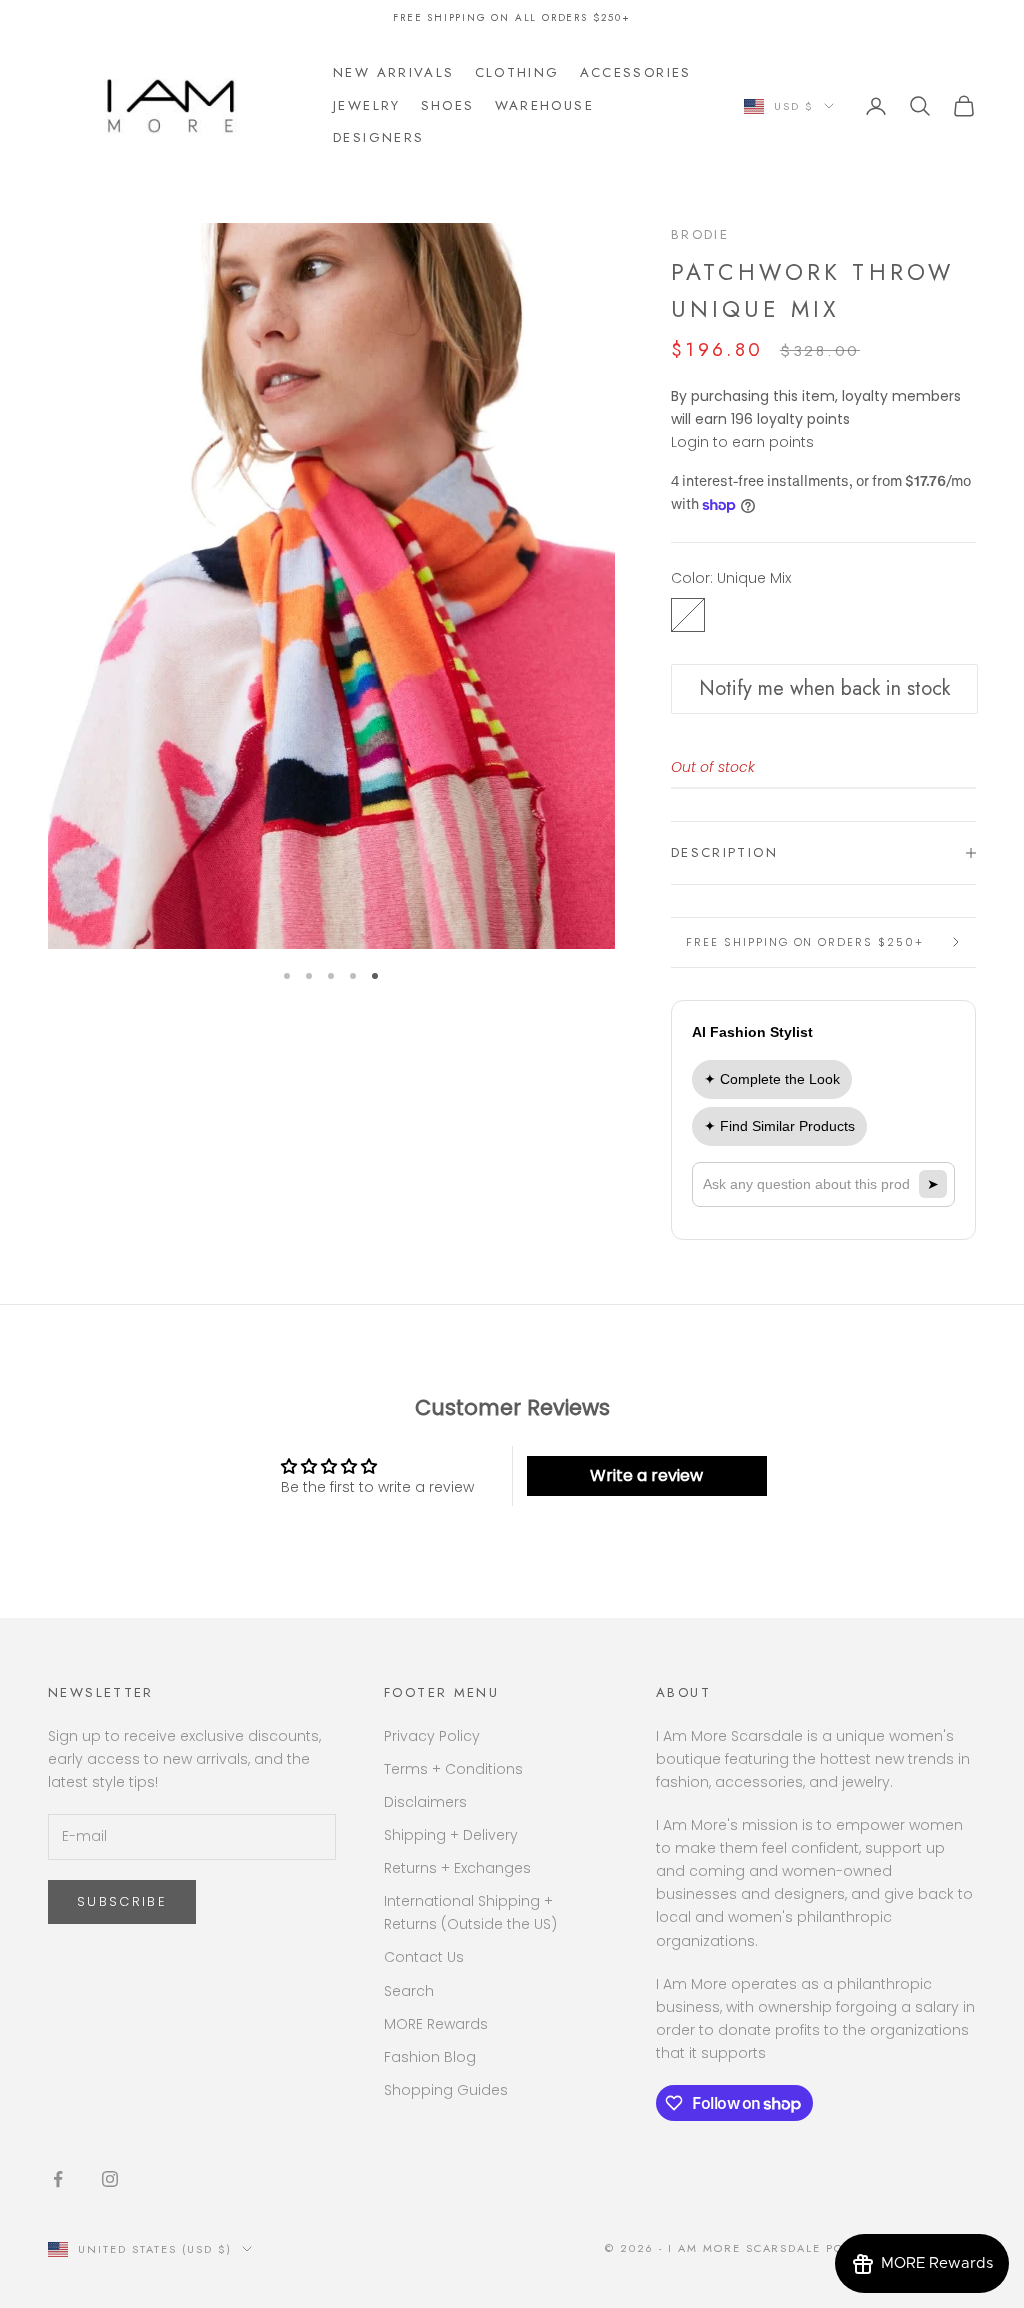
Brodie (700, 234)
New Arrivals (394, 72)
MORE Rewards (436, 2024)
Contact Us (424, 1957)
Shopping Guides (446, 2090)
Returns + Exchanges (457, 1868)
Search (409, 1991)
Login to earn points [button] (742, 442)
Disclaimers (425, 1802)
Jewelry (367, 105)
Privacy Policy (432, 1736)
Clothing (517, 72)
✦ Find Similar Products (779, 1126)
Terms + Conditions (453, 1769)
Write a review (646, 1475)
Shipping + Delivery (451, 1835)
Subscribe (122, 1901)
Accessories (636, 72)
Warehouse (544, 105)
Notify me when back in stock (824, 688)
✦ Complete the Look (772, 1079)
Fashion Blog (430, 2057)
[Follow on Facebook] (58, 2179)
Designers (378, 137)
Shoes (448, 105)
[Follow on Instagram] (110, 2179)
